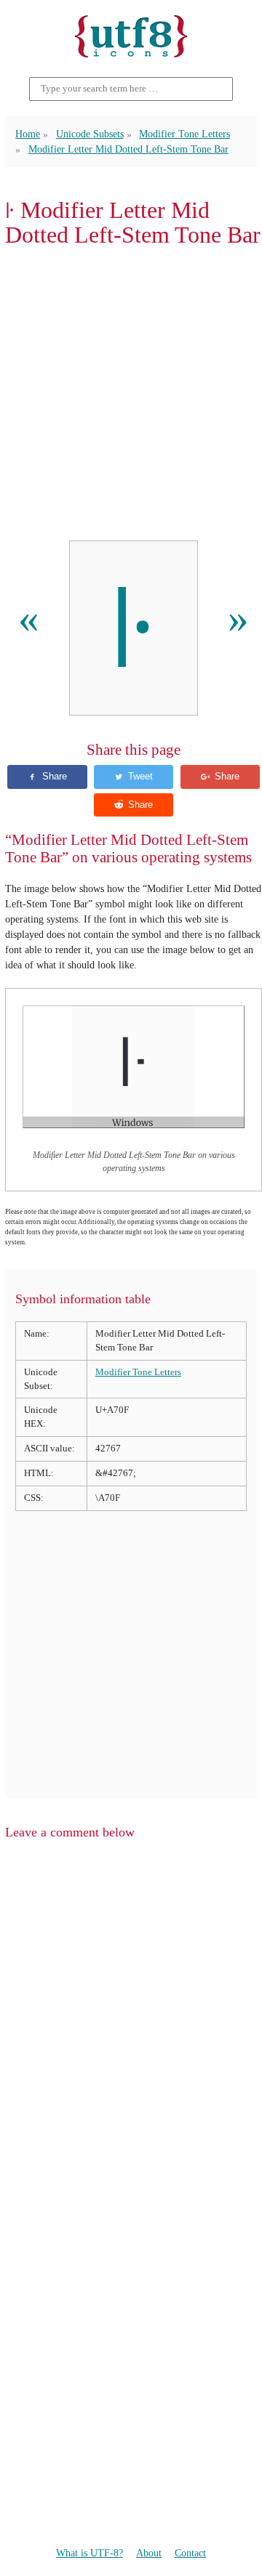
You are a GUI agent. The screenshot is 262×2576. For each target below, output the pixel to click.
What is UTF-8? (90, 2553)
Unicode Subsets (90, 134)
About (149, 2553)
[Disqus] (131, 2037)
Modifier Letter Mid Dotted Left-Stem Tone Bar (128, 149)
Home (28, 134)
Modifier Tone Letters (184, 134)
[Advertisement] (131, 394)
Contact (190, 2553)
